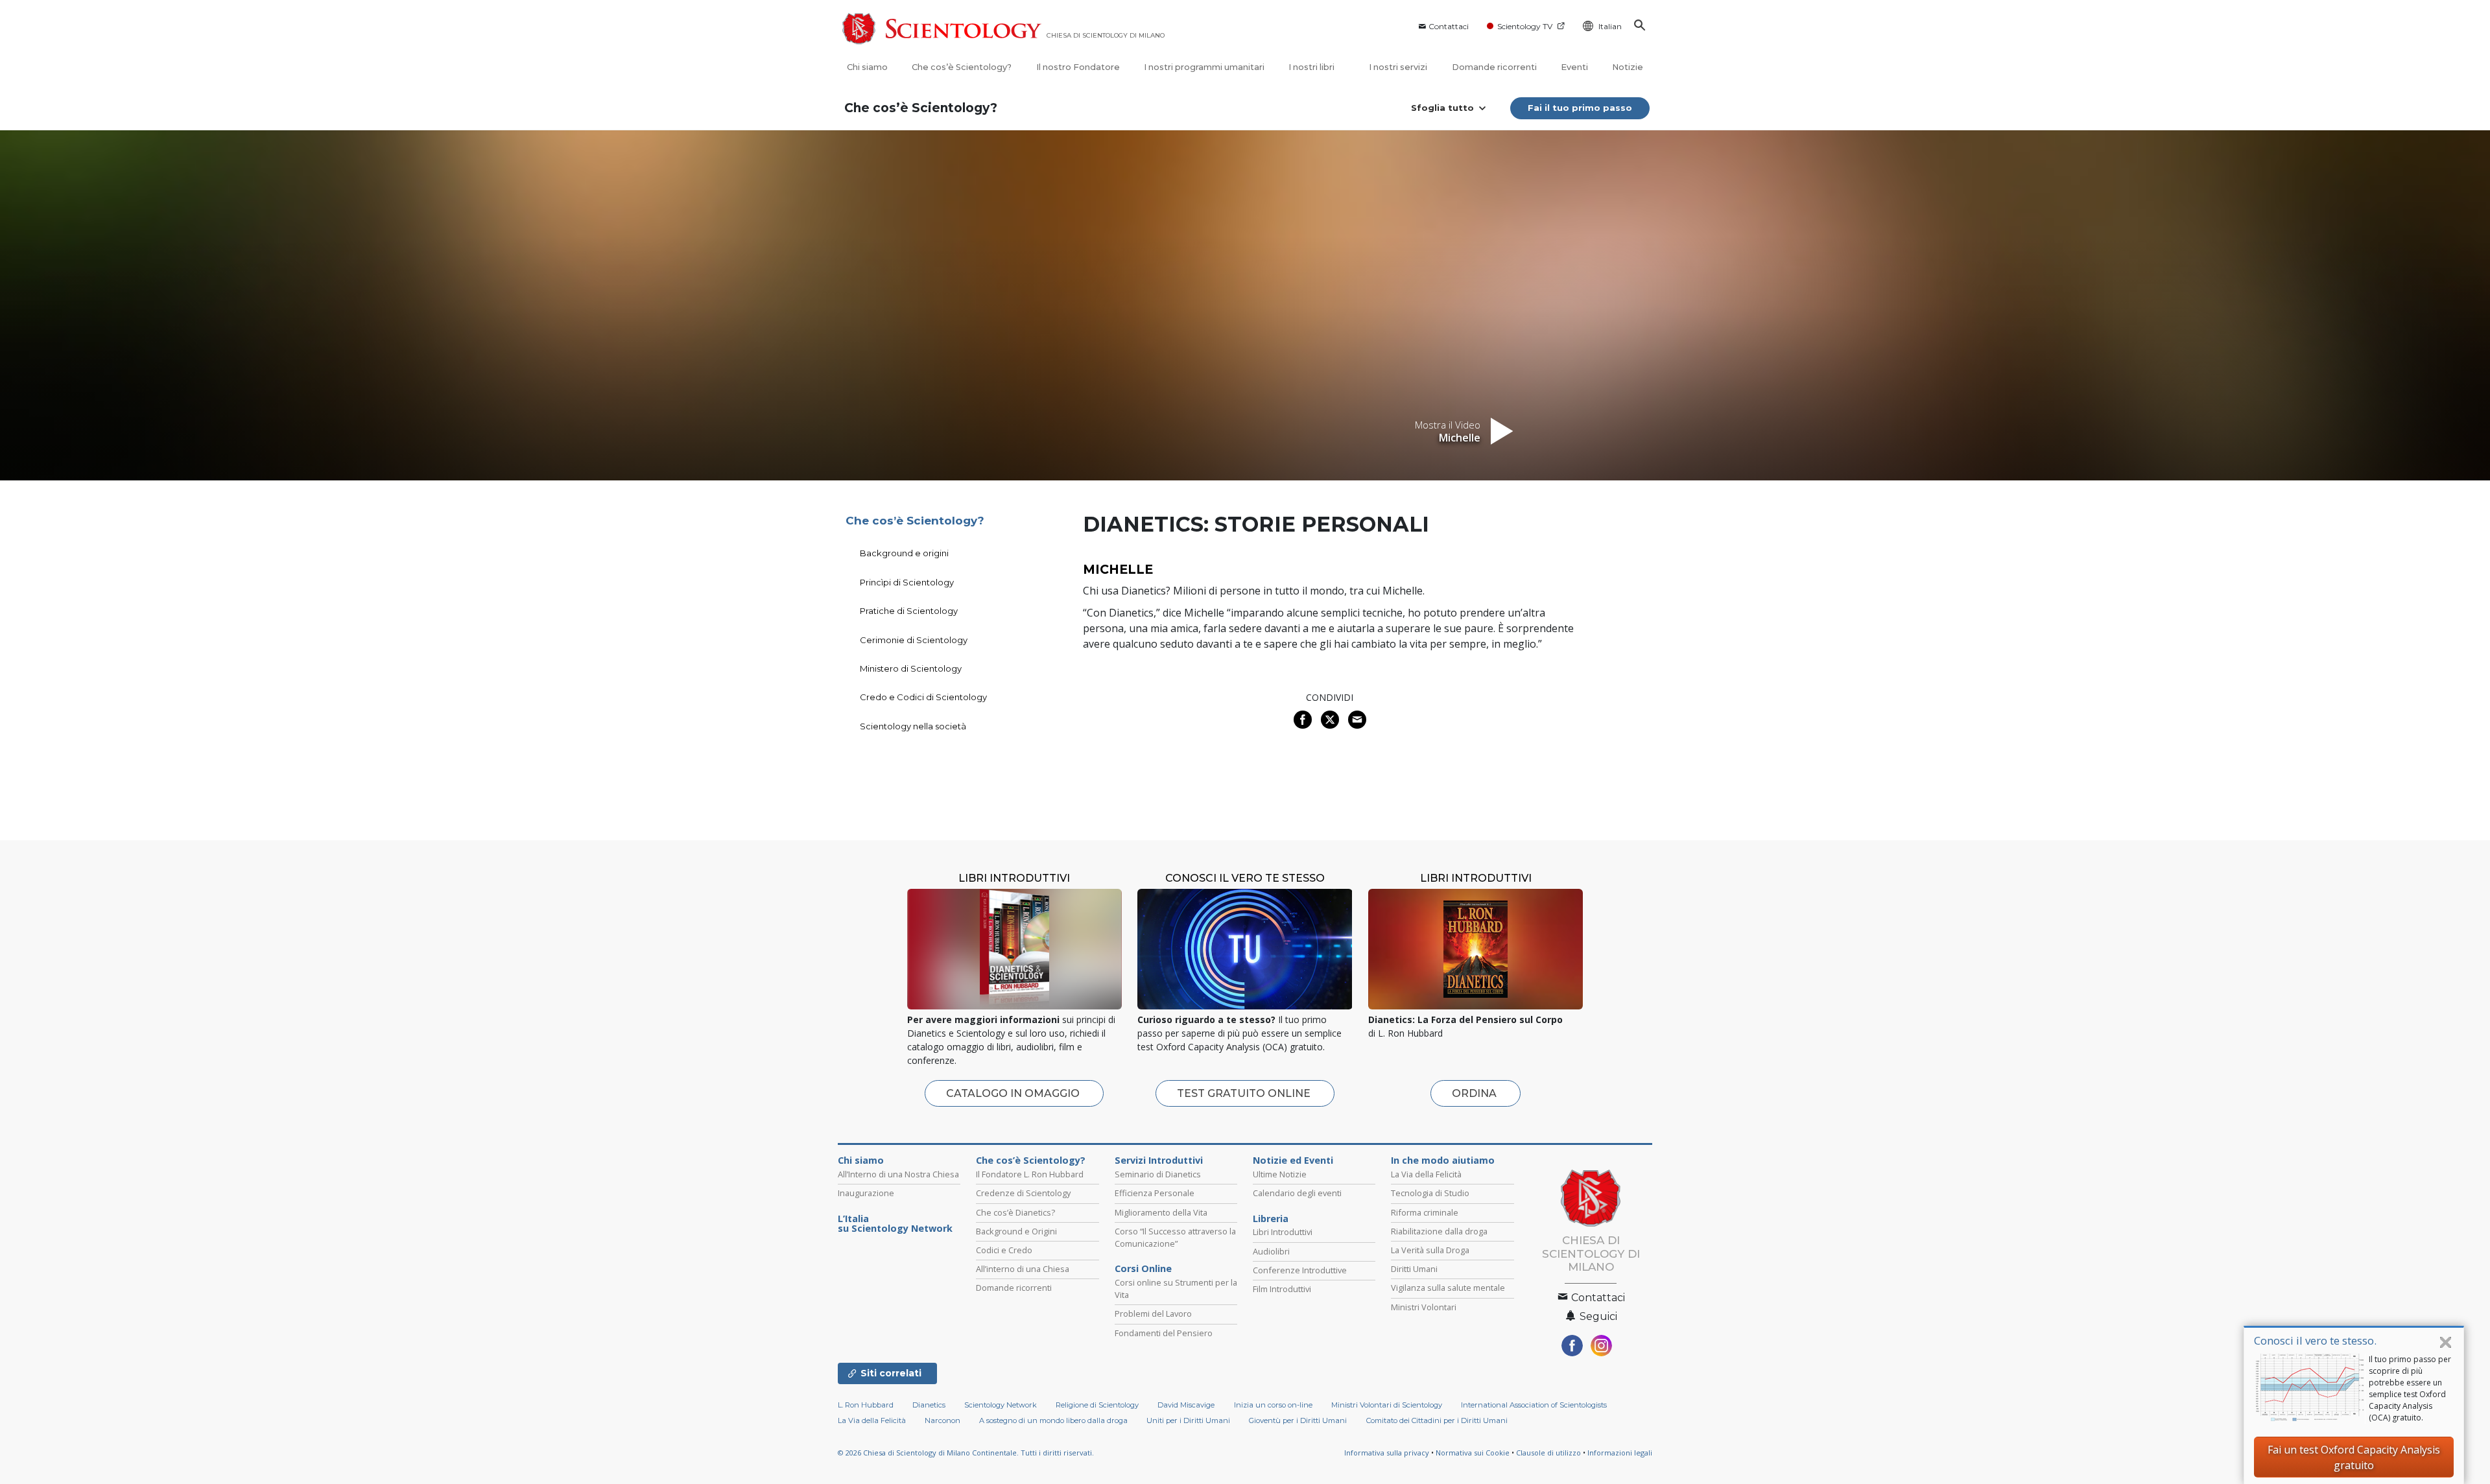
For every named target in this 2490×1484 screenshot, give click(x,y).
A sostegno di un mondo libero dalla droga (1053, 1420)
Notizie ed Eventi (1293, 1160)
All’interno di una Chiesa (1023, 1269)
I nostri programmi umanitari (1204, 67)
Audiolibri (1271, 1251)
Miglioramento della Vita (1161, 1212)
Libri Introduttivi (1283, 1232)
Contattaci (1449, 26)
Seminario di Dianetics (1158, 1174)
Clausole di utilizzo (1548, 1453)
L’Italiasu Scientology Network (895, 1224)
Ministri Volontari (1424, 1307)
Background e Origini (1016, 1231)
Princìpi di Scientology (907, 582)
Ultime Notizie (1280, 1174)
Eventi (1574, 67)
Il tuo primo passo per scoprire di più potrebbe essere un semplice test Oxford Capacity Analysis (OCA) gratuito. (2410, 1388)
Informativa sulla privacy (1387, 1453)
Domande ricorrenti (1494, 67)
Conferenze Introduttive (1300, 1270)
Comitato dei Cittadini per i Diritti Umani (1437, 1420)
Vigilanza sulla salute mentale (1448, 1288)
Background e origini (904, 553)
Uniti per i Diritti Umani (1188, 1420)
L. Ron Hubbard (866, 1405)
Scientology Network (1001, 1405)
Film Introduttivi (1282, 1289)
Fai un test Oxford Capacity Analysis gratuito (2354, 1457)
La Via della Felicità (1426, 1174)
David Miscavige (1186, 1405)
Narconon (943, 1420)
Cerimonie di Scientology (914, 640)
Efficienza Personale (1155, 1193)
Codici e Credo (1004, 1250)
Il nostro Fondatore (1078, 67)
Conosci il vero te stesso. (2315, 1340)
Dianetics (929, 1405)
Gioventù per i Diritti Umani (1298, 1420)
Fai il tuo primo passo (1580, 108)
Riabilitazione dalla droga (1439, 1231)
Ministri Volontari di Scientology (1387, 1405)
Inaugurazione (866, 1193)
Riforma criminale (1425, 1212)
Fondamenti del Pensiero (1164, 1333)
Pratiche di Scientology (909, 611)
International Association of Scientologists (1534, 1405)
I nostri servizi (1398, 67)
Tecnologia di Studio (1430, 1193)
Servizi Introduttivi (1159, 1160)
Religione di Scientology (1097, 1405)
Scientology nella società (913, 726)
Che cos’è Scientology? (962, 67)
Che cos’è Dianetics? (1015, 1212)
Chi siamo (867, 67)
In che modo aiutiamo (1443, 1160)
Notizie (1628, 67)
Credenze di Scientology (1023, 1193)
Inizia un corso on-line (1273, 1405)
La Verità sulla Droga (1430, 1250)
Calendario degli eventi (1297, 1193)
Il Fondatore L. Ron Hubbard (1030, 1174)
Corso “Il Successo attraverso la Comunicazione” (1175, 1237)
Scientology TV (1525, 26)
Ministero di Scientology (911, 668)
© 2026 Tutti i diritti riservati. (966, 1453)
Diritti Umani (1414, 1269)
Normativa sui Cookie (1473, 1453)
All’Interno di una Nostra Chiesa (898, 1174)
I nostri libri (1312, 67)
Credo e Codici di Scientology (923, 697)
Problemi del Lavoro (1153, 1313)
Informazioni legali (1620, 1453)
